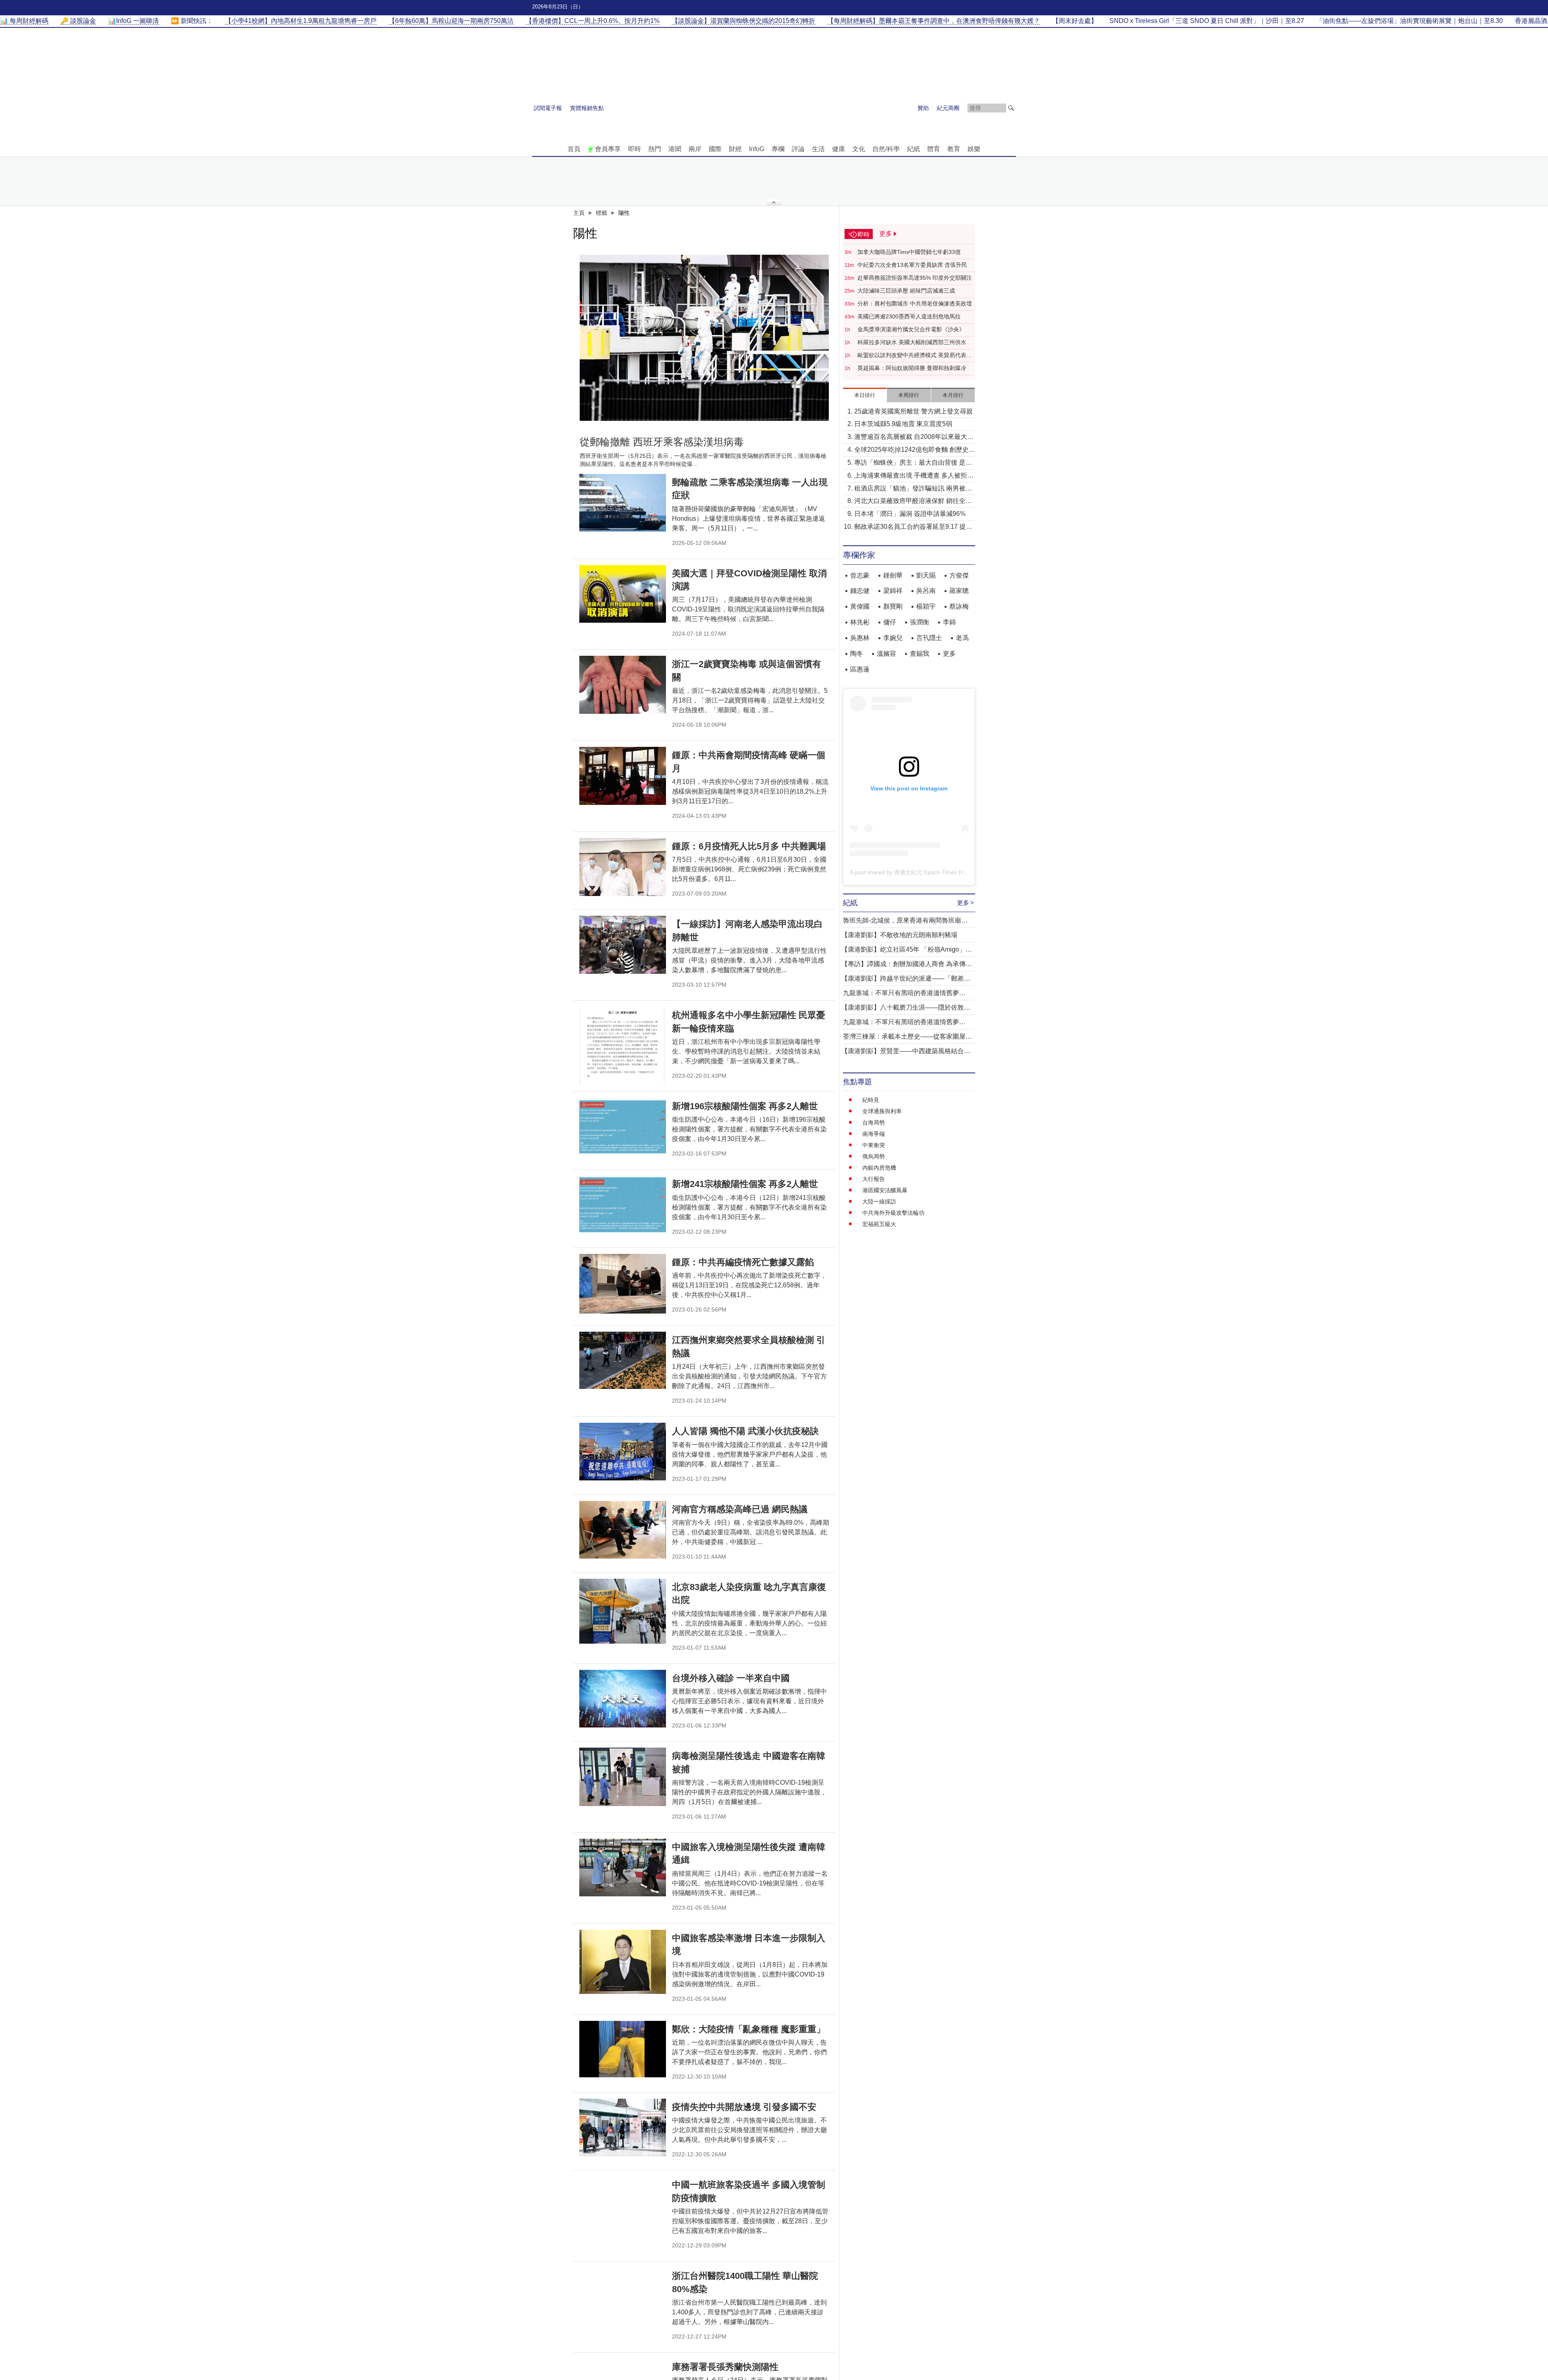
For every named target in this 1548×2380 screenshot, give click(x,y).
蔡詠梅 (959, 606)
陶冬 (857, 654)
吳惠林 (860, 638)
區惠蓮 (860, 669)
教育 (954, 149)
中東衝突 (874, 1145)
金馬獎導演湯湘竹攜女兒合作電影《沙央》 (911, 329)
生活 (818, 149)
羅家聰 (959, 591)
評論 (798, 149)
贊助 (923, 108)
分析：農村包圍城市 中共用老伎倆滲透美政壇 (915, 303)
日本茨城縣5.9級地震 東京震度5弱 (903, 424)
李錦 (949, 622)
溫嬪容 (886, 654)
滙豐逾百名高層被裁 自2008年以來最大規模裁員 (914, 438)
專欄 (778, 149)
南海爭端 (874, 1134)
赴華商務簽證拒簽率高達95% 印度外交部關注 (915, 278)
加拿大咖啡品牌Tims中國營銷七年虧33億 (909, 252)
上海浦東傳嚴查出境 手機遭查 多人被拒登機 (914, 476)
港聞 (675, 149)
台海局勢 (874, 1122)
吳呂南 (926, 591)
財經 (735, 149)
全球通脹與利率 (882, 1111)
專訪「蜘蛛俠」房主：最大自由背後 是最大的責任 (913, 463)
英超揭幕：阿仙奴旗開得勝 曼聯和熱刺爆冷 (912, 368)
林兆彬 (860, 622)
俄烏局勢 (874, 1156)
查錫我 (920, 654)
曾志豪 (860, 575)
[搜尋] (1011, 108)
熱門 (655, 149)
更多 (949, 654)
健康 (838, 149)
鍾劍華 (893, 575)
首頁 (574, 149)
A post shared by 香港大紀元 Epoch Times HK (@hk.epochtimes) (932, 872)
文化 (859, 149)
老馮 (962, 638)
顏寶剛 (893, 606)
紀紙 (913, 149)
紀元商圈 (948, 108)
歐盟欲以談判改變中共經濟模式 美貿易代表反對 (915, 355)
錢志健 (860, 591)
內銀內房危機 (879, 1168)
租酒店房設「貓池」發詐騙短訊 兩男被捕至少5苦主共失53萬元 (913, 489)
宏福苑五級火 (879, 1224)
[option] (704, 338)
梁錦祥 (893, 591)
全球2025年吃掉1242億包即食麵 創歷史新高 (915, 450)
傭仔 (890, 622)
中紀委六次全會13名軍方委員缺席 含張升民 (912, 265)
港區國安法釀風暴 (885, 1190)
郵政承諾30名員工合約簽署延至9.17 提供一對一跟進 (913, 527)
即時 (635, 149)
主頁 (579, 213)
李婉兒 (893, 638)
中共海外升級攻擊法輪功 (893, 1213)
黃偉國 (860, 606)
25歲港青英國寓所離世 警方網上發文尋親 (913, 411)
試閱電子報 (548, 108)
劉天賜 (926, 575)
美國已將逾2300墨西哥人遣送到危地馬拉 (909, 316)
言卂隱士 (929, 638)
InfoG (757, 149)
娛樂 (974, 149)
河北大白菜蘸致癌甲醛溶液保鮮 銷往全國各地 (913, 502)
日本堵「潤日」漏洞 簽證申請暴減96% (910, 514)
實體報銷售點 (587, 108)
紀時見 (871, 1100)
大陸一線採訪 (879, 1201)
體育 (934, 149)
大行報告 (874, 1179)
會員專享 (608, 149)
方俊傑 (959, 575)
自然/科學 (886, 149)
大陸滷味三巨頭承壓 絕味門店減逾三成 (906, 291)
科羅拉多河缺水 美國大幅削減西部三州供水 (912, 342)
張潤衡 (920, 622)
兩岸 (695, 149)
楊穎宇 (926, 606)
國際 (715, 149)
